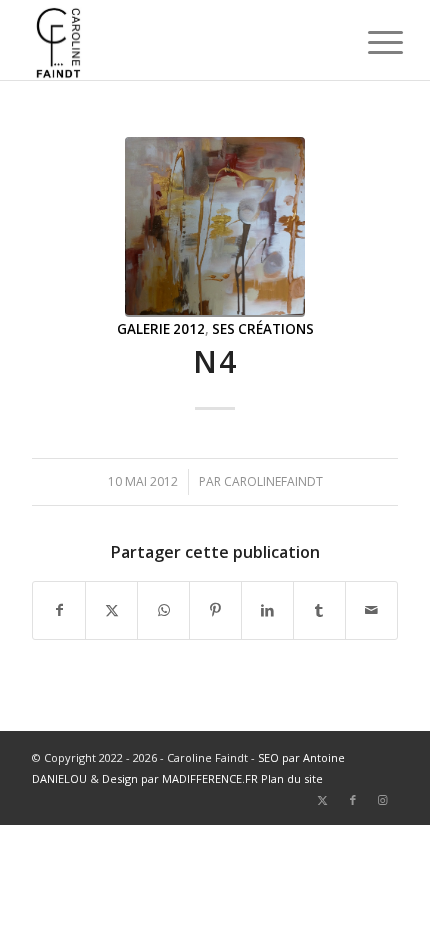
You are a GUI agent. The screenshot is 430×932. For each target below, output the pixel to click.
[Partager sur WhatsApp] (163, 610)
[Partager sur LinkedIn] (267, 610)
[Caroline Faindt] (178, 40)
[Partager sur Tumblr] (319, 610)
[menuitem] (370, 42)
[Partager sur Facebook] (59, 610)
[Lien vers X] (323, 800)
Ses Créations (263, 329)
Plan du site (292, 778)
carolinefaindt (273, 481)
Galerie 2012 (161, 329)
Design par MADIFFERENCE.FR (180, 778)
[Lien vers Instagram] (383, 800)
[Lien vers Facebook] (353, 800)
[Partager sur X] (111, 610)
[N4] (215, 227)
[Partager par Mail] (371, 610)
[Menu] (370, 42)
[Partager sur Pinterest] (215, 610)
